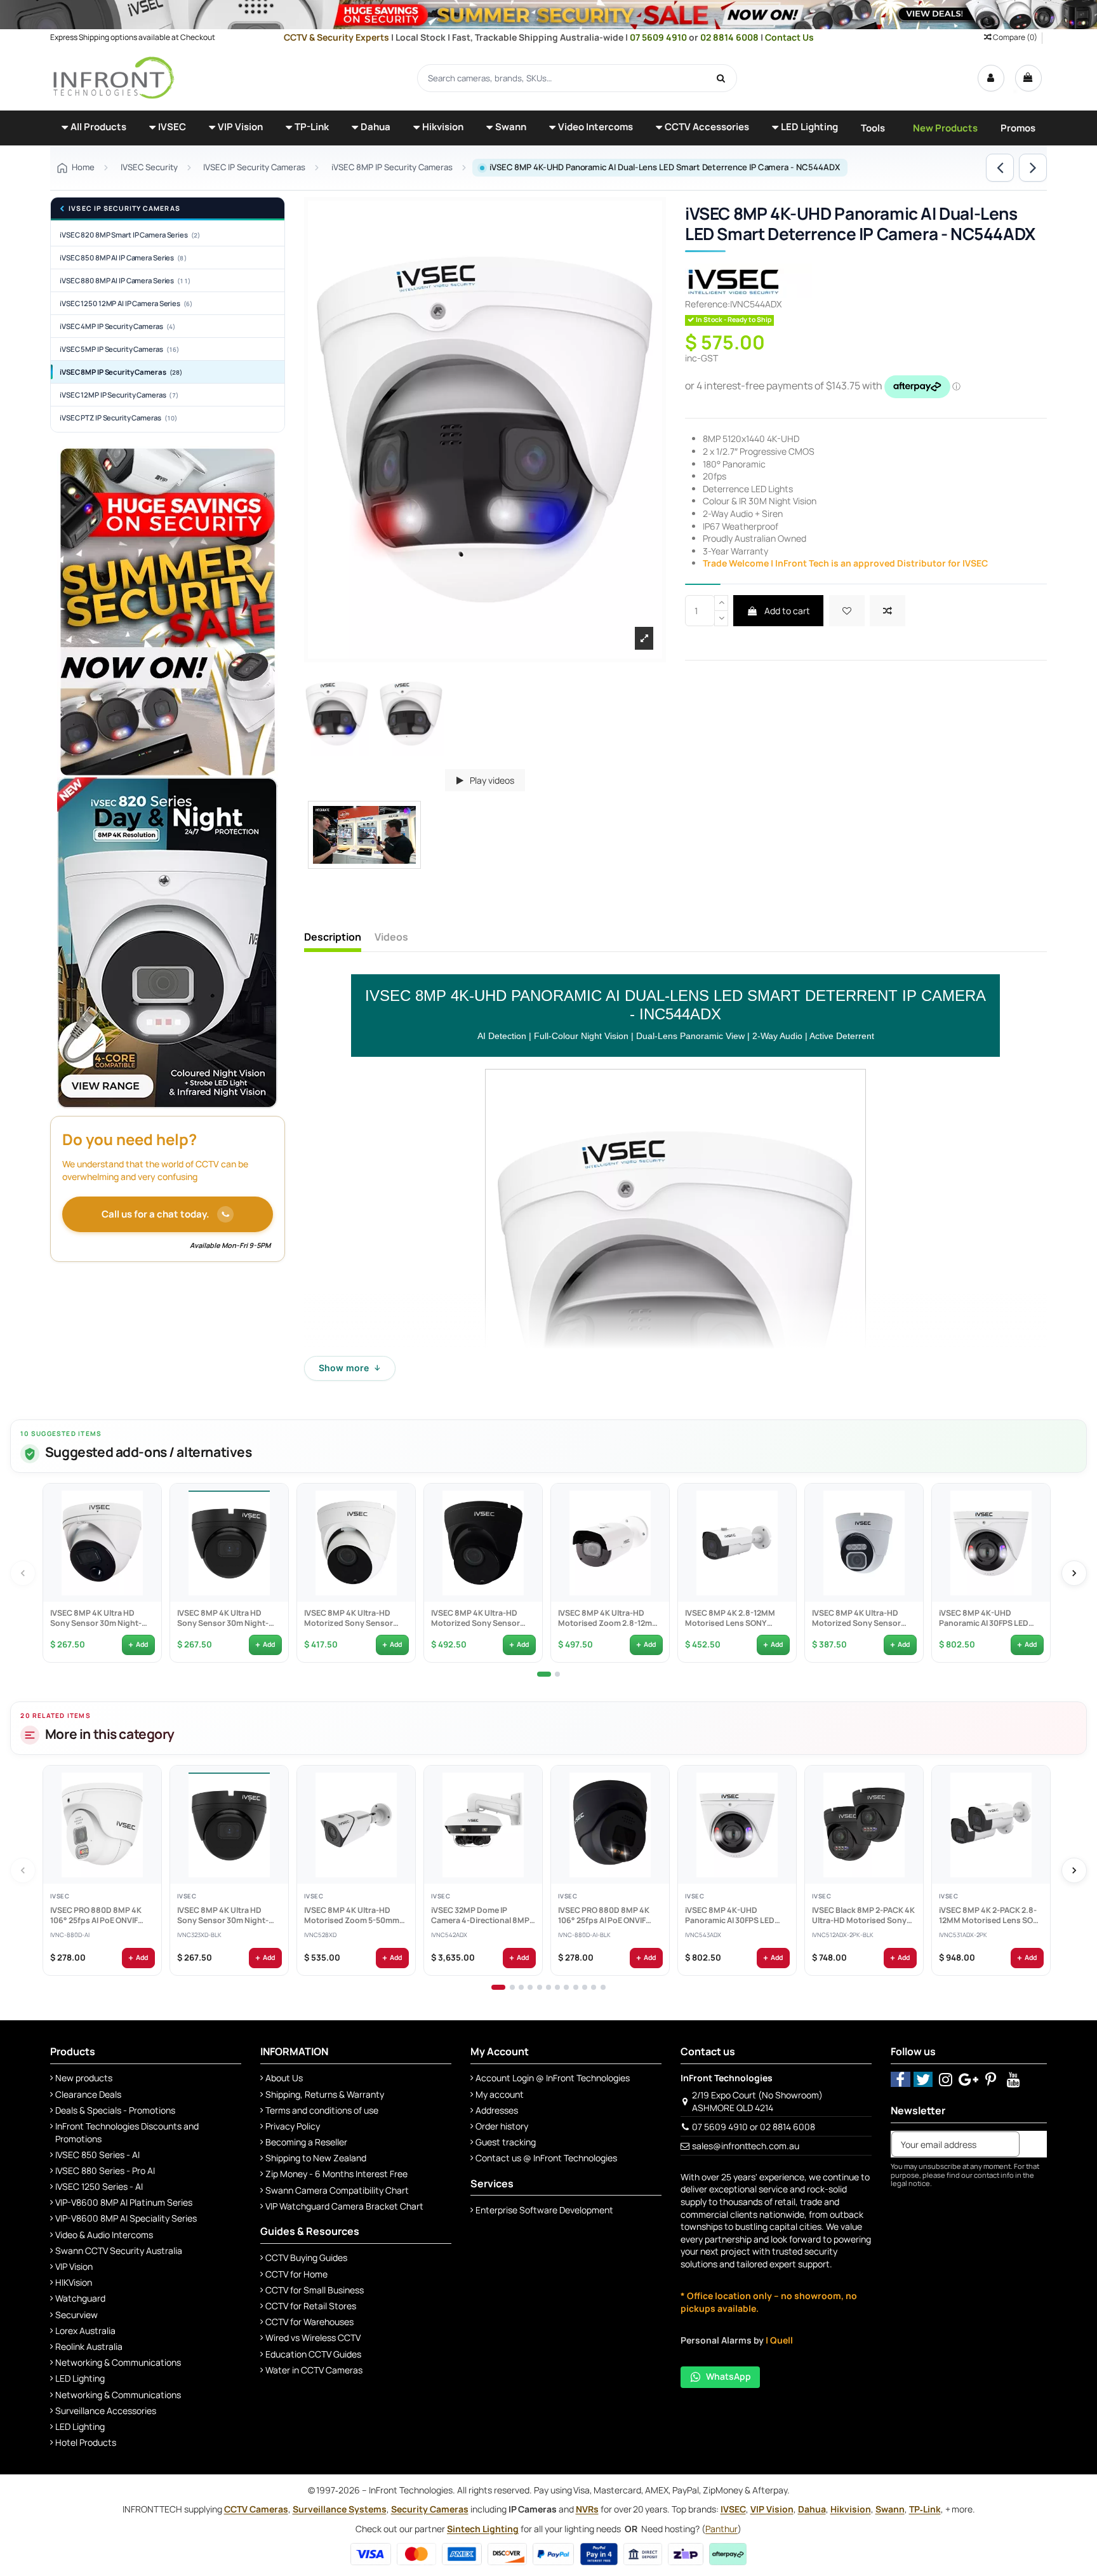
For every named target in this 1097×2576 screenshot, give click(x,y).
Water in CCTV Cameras (314, 2370)
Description (333, 937)
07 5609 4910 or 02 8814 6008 (754, 2127)
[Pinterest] (991, 2079)
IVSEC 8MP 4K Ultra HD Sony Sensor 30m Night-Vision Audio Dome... (95, 1618)
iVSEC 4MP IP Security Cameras (117, 326)
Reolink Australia (89, 2346)
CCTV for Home (296, 2274)
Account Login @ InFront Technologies (553, 2078)
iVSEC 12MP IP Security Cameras (119, 395)
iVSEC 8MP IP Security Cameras (121, 372)
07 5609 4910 (659, 37)
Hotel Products (86, 2442)
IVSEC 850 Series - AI (97, 2155)
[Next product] (1033, 168)
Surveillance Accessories (106, 2411)
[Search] (721, 78)
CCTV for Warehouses (309, 2322)
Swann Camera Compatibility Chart (337, 2190)
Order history (502, 2126)
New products (84, 2078)
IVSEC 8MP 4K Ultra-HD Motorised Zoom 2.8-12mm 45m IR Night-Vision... (608, 1618)
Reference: (708, 304)
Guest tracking (506, 2142)
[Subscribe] (1033, 2144)
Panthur (721, 2529)
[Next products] (1074, 1573)
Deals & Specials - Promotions (115, 2110)
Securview (76, 2315)
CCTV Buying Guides (306, 2257)
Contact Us (789, 37)
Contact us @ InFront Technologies (546, 2158)
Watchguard (80, 2298)
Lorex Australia (85, 2331)
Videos (391, 937)
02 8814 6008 (730, 37)
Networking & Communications (118, 2362)
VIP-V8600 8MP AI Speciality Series (126, 2218)
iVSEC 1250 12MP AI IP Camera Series (126, 303)
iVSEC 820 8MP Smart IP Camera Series (130, 235)
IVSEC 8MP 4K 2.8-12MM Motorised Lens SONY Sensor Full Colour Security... (729, 1618)
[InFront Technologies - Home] (114, 77)
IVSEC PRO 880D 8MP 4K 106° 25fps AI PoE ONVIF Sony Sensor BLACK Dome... (603, 1915)
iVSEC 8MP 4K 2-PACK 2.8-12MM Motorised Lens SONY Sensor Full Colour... (991, 1915)
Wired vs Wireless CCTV (313, 2338)
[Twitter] (923, 2079)
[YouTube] (1014, 2079)
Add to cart (786, 611)
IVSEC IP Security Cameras (124, 209)
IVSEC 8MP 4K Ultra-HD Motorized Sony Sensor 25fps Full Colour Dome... (858, 1618)
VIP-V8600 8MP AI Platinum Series (124, 2202)
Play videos (491, 780)
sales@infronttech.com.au (746, 2146)
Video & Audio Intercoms (104, 2235)
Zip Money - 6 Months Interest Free (336, 2174)
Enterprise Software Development (544, 2210)
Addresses (497, 2110)
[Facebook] (901, 2079)
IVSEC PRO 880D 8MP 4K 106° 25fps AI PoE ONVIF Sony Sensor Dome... (95, 1915)
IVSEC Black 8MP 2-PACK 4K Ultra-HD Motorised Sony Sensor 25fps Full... (863, 1915)
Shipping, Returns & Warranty (325, 2094)
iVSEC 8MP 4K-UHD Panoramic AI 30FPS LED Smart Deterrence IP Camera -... (983, 1618)
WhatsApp (728, 2376)
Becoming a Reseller (306, 2142)
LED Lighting (80, 2378)
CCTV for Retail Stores (311, 2306)
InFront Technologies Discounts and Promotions (127, 2132)
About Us (284, 2078)
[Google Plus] (968, 2079)
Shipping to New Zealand (316, 2158)
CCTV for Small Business (315, 2290)
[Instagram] (946, 2079)
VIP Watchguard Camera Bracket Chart (344, 2206)
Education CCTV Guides (313, 2354)
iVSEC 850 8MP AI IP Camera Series (123, 258)
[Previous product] (1000, 168)
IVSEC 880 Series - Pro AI (105, 2170)
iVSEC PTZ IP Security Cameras (118, 418)
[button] (94, 128)
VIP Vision (74, 2266)
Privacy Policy (293, 2126)
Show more (350, 1368)
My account (500, 2094)
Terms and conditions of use (322, 2110)
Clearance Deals (88, 2094)
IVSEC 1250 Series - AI (99, 2186)
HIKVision (74, 2282)
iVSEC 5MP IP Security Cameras (119, 349)
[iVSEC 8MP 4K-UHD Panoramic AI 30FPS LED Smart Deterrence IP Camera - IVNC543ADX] (991, 1543)
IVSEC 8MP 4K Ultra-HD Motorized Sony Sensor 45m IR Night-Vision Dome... (356, 1618)
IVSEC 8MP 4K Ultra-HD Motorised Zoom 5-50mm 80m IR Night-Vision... (351, 1915)
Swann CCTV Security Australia (119, 2251)
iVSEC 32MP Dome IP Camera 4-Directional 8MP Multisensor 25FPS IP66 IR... (482, 1915)
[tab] (544, 1674)
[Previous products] (23, 1573)
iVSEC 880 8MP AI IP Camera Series (125, 280)
